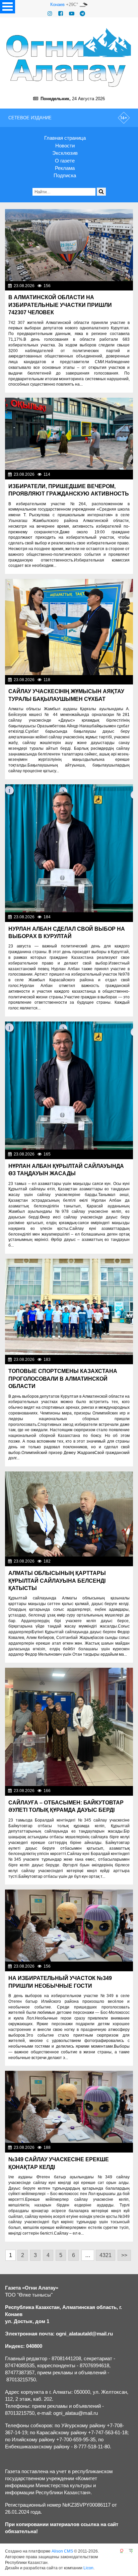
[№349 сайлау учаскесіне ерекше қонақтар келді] (69, 2107)
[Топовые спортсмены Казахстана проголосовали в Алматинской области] (69, 1307)
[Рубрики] (8, 7)
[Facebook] (61, 14)
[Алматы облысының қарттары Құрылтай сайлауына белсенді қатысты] (69, 1514)
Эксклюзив (65, 153)
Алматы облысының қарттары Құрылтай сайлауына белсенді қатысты (57, 1581)
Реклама (65, 168)
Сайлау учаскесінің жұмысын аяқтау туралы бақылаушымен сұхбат (66, 695)
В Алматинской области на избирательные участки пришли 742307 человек (60, 305)
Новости (65, 146)
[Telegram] (82, 14)
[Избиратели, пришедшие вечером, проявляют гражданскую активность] (69, 434)
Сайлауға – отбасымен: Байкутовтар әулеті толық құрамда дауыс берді (66, 1806)
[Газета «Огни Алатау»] (69, 57)
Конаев (57, 5)
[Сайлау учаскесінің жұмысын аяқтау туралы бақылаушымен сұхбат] (69, 627)
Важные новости (114, 286)
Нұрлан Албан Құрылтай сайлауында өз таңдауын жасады (66, 1170)
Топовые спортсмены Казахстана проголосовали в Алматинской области (63, 1379)
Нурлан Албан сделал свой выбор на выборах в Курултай (67, 933)
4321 (106, 2255)
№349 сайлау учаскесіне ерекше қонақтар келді (59, 2163)
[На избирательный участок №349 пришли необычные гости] (69, 1926)
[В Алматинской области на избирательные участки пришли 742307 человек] (69, 245)
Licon (88, 2568)
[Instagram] (50, 14)
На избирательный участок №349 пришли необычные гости (60, 1982)
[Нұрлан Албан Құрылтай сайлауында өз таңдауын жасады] (69, 1085)
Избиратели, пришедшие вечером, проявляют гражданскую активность (69, 490)
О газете (65, 161)
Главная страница (65, 138)
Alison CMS (62, 2551)
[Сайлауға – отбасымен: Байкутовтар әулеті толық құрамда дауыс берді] (69, 1727)
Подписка (65, 175)
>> (124, 2255)
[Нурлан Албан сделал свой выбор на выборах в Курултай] (69, 848)
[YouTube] (72, 14)
